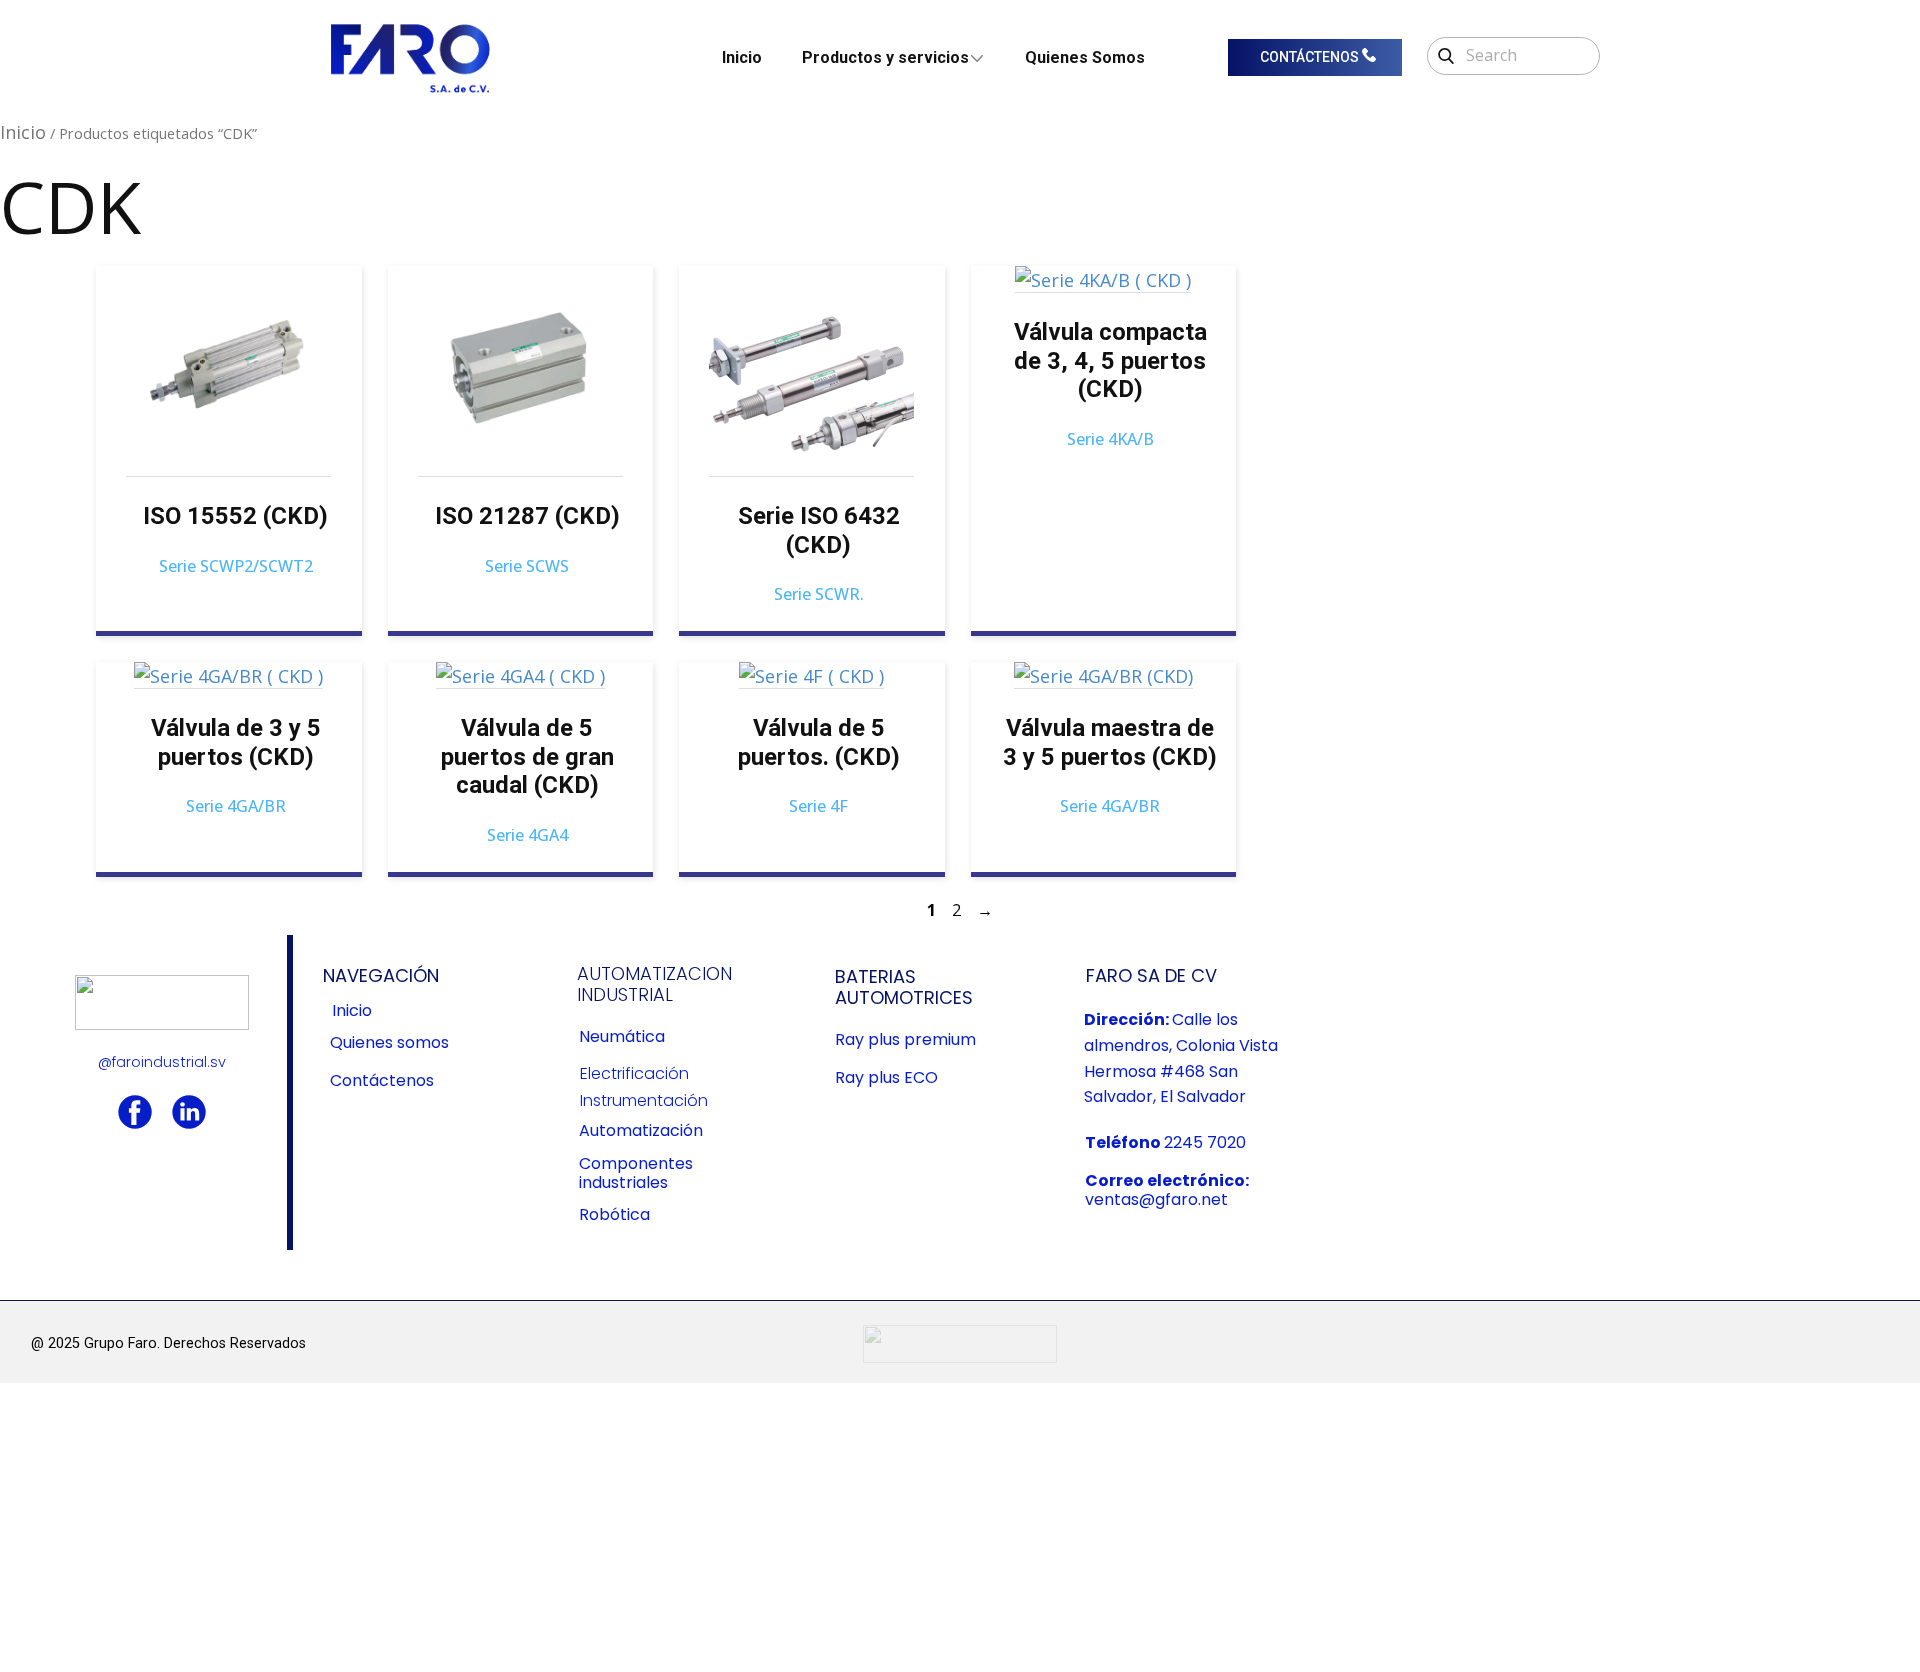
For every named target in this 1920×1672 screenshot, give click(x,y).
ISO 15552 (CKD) (235, 516)
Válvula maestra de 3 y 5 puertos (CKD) (1110, 742)
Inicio (742, 57)
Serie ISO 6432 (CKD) (819, 530)
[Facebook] (135, 1112)
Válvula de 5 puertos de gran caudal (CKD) (527, 757)
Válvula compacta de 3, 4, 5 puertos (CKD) (1110, 361)
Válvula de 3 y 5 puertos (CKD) (236, 742)
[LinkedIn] (189, 1112)
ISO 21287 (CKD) (527, 516)
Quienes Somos (1085, 57)
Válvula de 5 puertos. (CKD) (819, 742)
